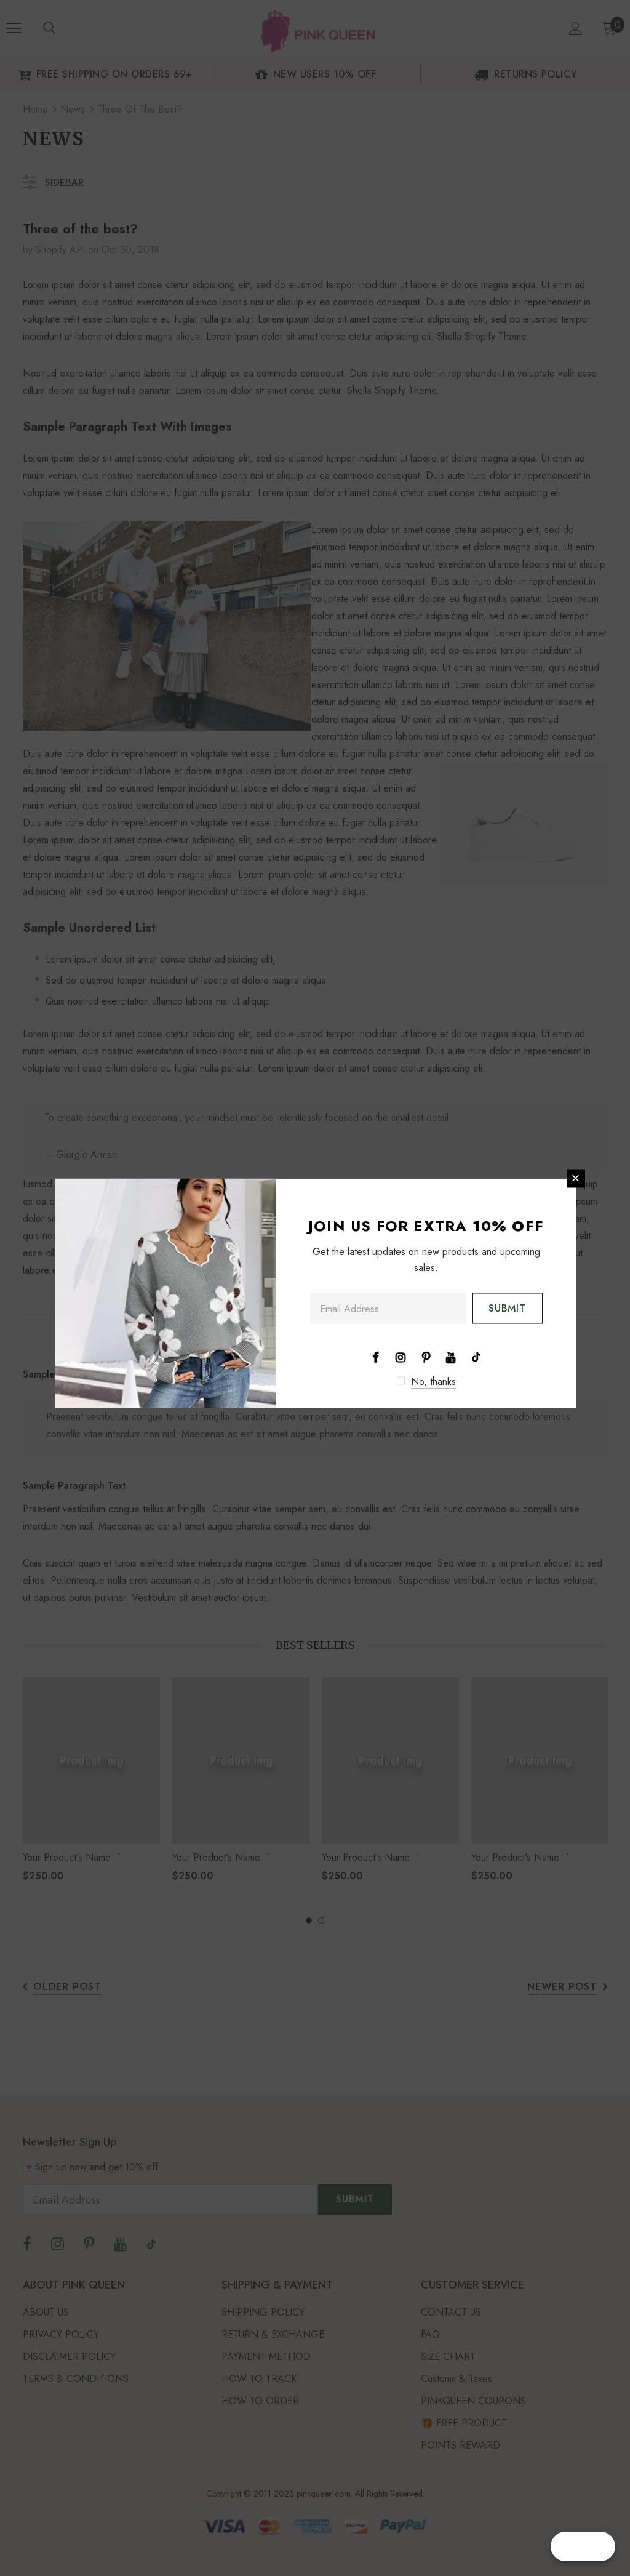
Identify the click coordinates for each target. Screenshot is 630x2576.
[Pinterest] (426, 1356)
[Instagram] (401, 1356)
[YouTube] (451, 1356)
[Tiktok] (476, 1356)
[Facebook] (375, 1356)
